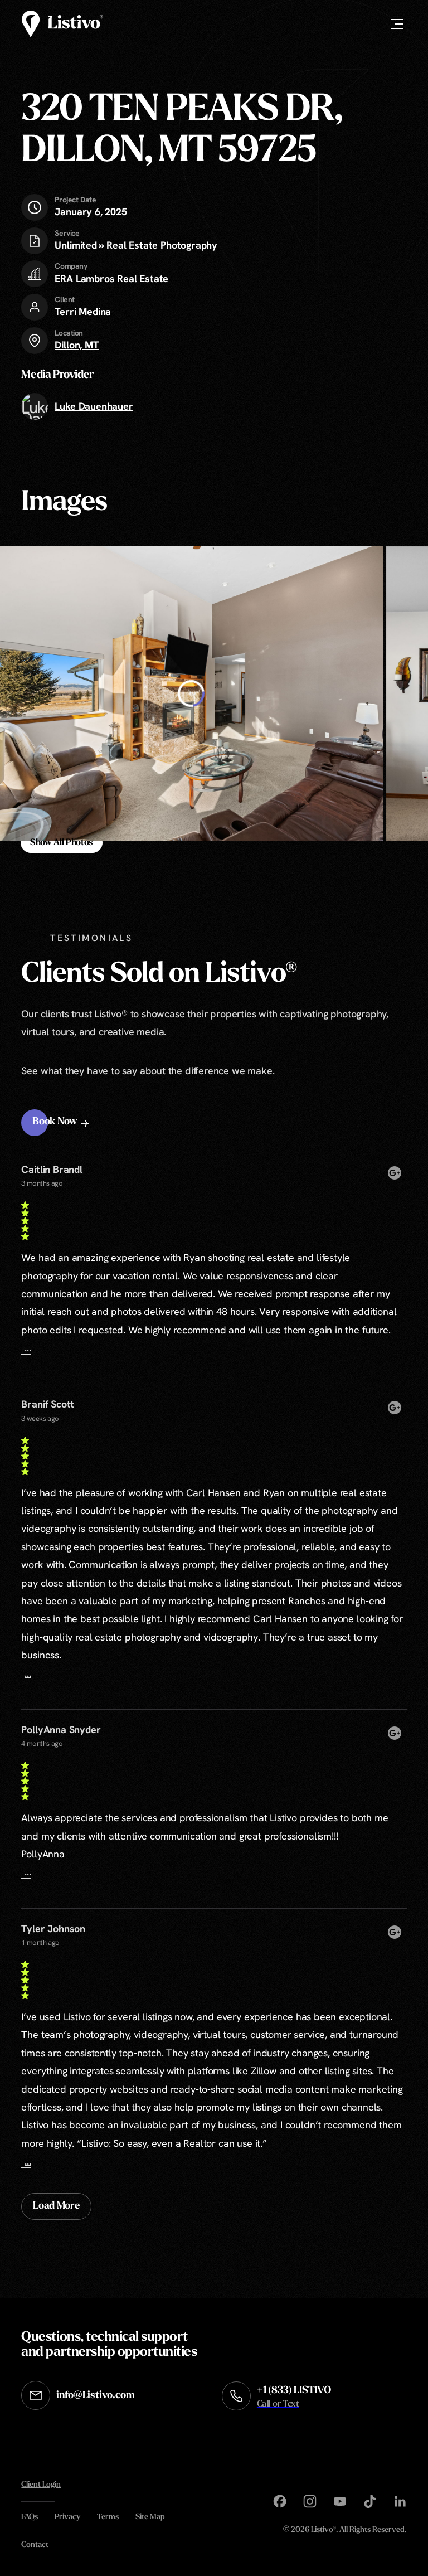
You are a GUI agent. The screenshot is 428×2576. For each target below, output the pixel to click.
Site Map (150, 2517)
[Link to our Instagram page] (310, 2501)
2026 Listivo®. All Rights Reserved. (345, 2531)
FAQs (30, 2517)
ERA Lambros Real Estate (111, 278)
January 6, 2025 (91, 206)
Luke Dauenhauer (94, 406)
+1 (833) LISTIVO (294, 2397)
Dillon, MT (77, 345)
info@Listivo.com (95, 2396)
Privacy (67, 2517)
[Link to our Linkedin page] (400, 2501)
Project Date (75, 200)
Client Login (41, 2485)
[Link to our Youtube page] (340, 2501)
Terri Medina (83, 311)
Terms (108, 2517)
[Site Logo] (62, 24)
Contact (35, 2545)
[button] (62, 1123)
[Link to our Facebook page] (280, 2501)
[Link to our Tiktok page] (370, 2501)
